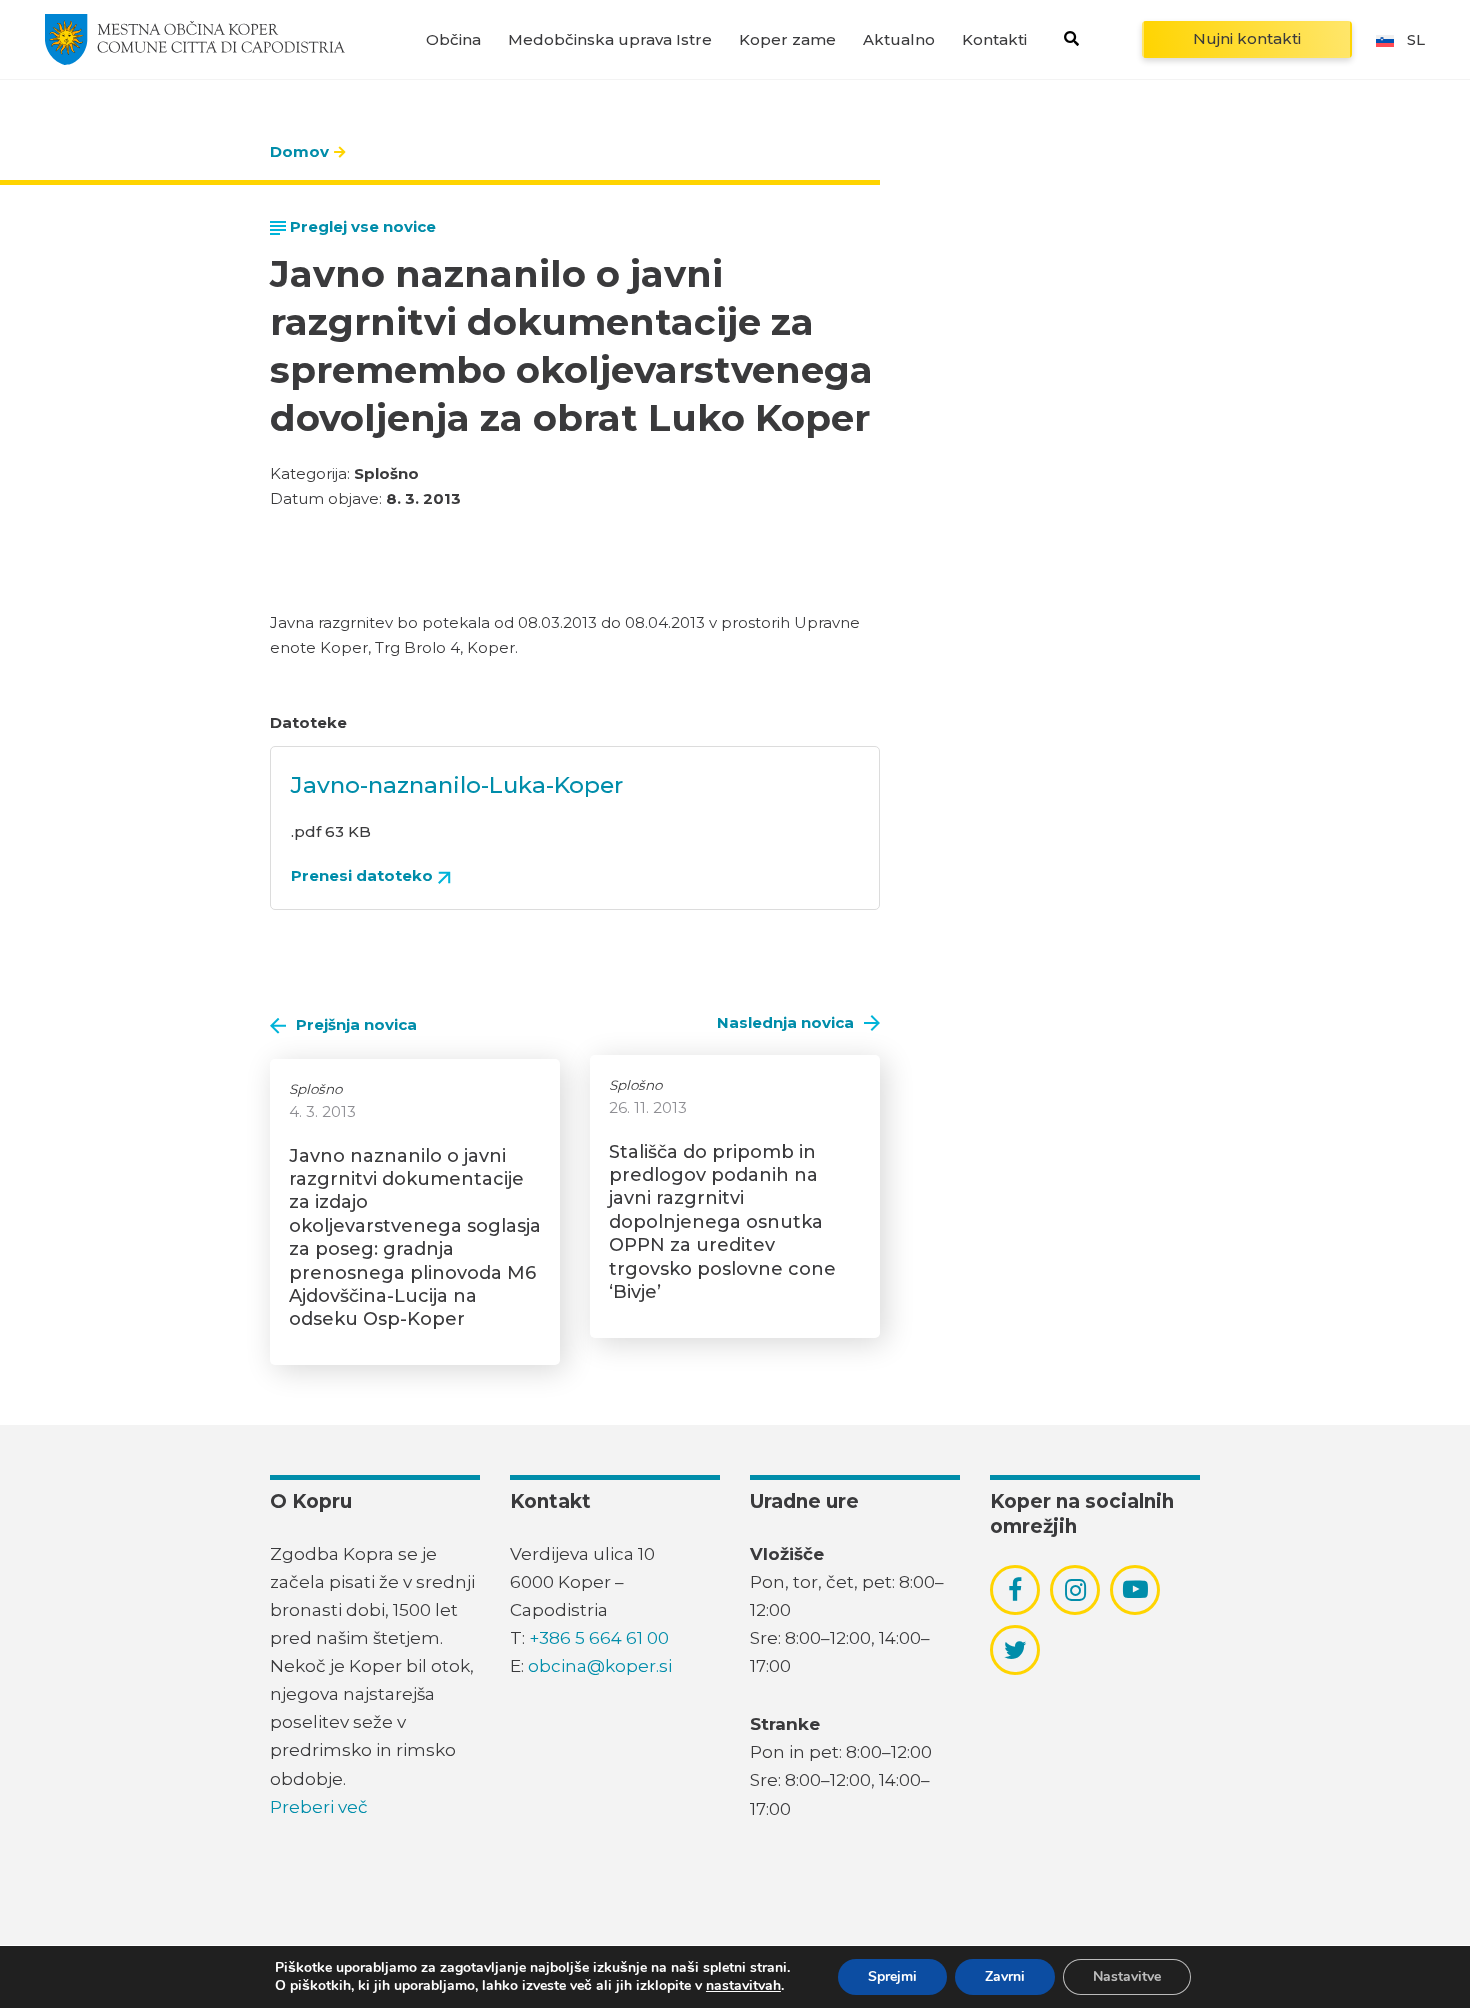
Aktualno (899, 39)
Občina (453, 39)
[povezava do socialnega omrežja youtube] (1135, 1589)
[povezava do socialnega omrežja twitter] (1015, 1650)
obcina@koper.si (600, 1666)
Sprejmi (892, 1976)
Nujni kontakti (1247, 38)
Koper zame (787, 39)
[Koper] (195, 39)
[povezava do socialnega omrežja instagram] (1075, 1590)
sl (1416, 39)
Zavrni (1005, 1976)
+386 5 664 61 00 (599, 1638)
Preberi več (319, 1807)
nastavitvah (743, 1986)
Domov (299, 151)
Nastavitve (1127, 1976)
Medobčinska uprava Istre (610, 39)
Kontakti (994, 39)
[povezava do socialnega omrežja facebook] (1015, 1590)
